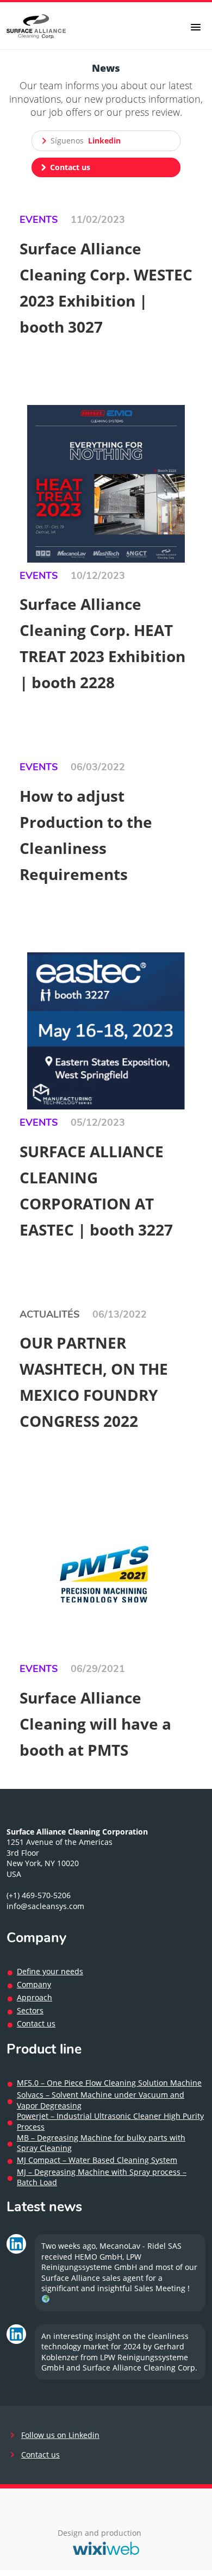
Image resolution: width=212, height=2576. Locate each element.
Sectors (30, 2010)
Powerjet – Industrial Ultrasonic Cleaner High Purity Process (110, 2121)
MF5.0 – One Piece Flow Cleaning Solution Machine (109, 2083)
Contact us (36, 2023)
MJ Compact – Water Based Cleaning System (97, 2160)
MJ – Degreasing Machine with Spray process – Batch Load (102, 2177)
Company (34, 1984)
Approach (35, 1997)
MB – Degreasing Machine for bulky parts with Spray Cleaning (101, 2143)
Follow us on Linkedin (60, 2435)
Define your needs (50, 1971)
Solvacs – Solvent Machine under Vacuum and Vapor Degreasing (101, 2100)
